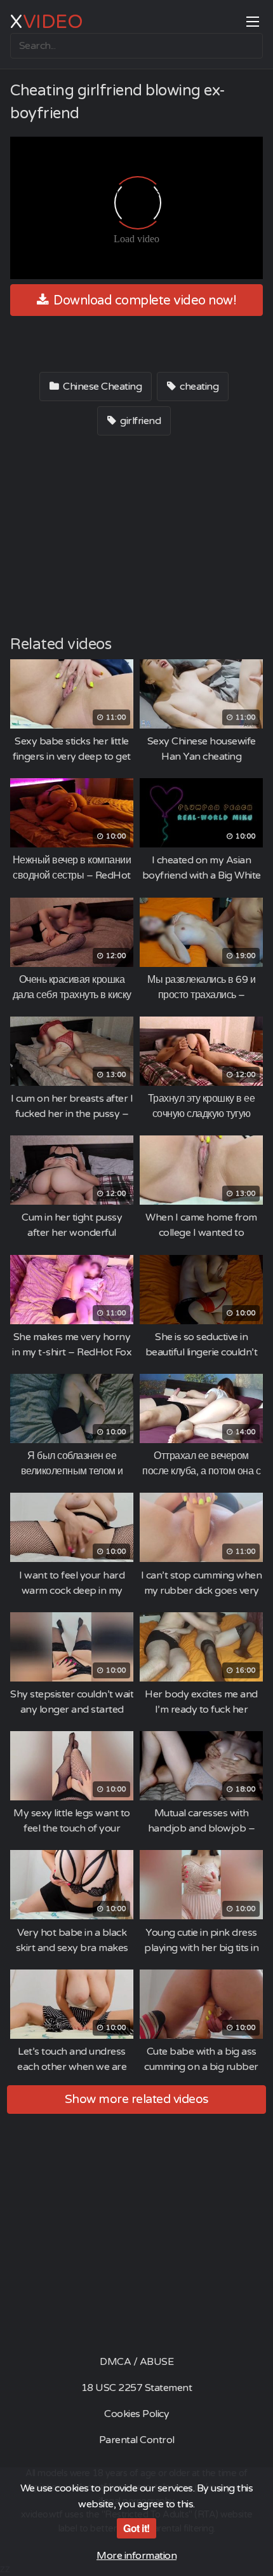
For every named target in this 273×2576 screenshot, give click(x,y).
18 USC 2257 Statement (137, 2388)
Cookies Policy (136, 2414)
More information (136, 2556)
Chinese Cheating (102, 387)
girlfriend (140, 421)
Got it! (136, 2528)
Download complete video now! (144, 301)
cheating (198, 387)
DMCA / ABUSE (136, 2362)
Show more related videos (137, 2099)
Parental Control (137, 2440)
